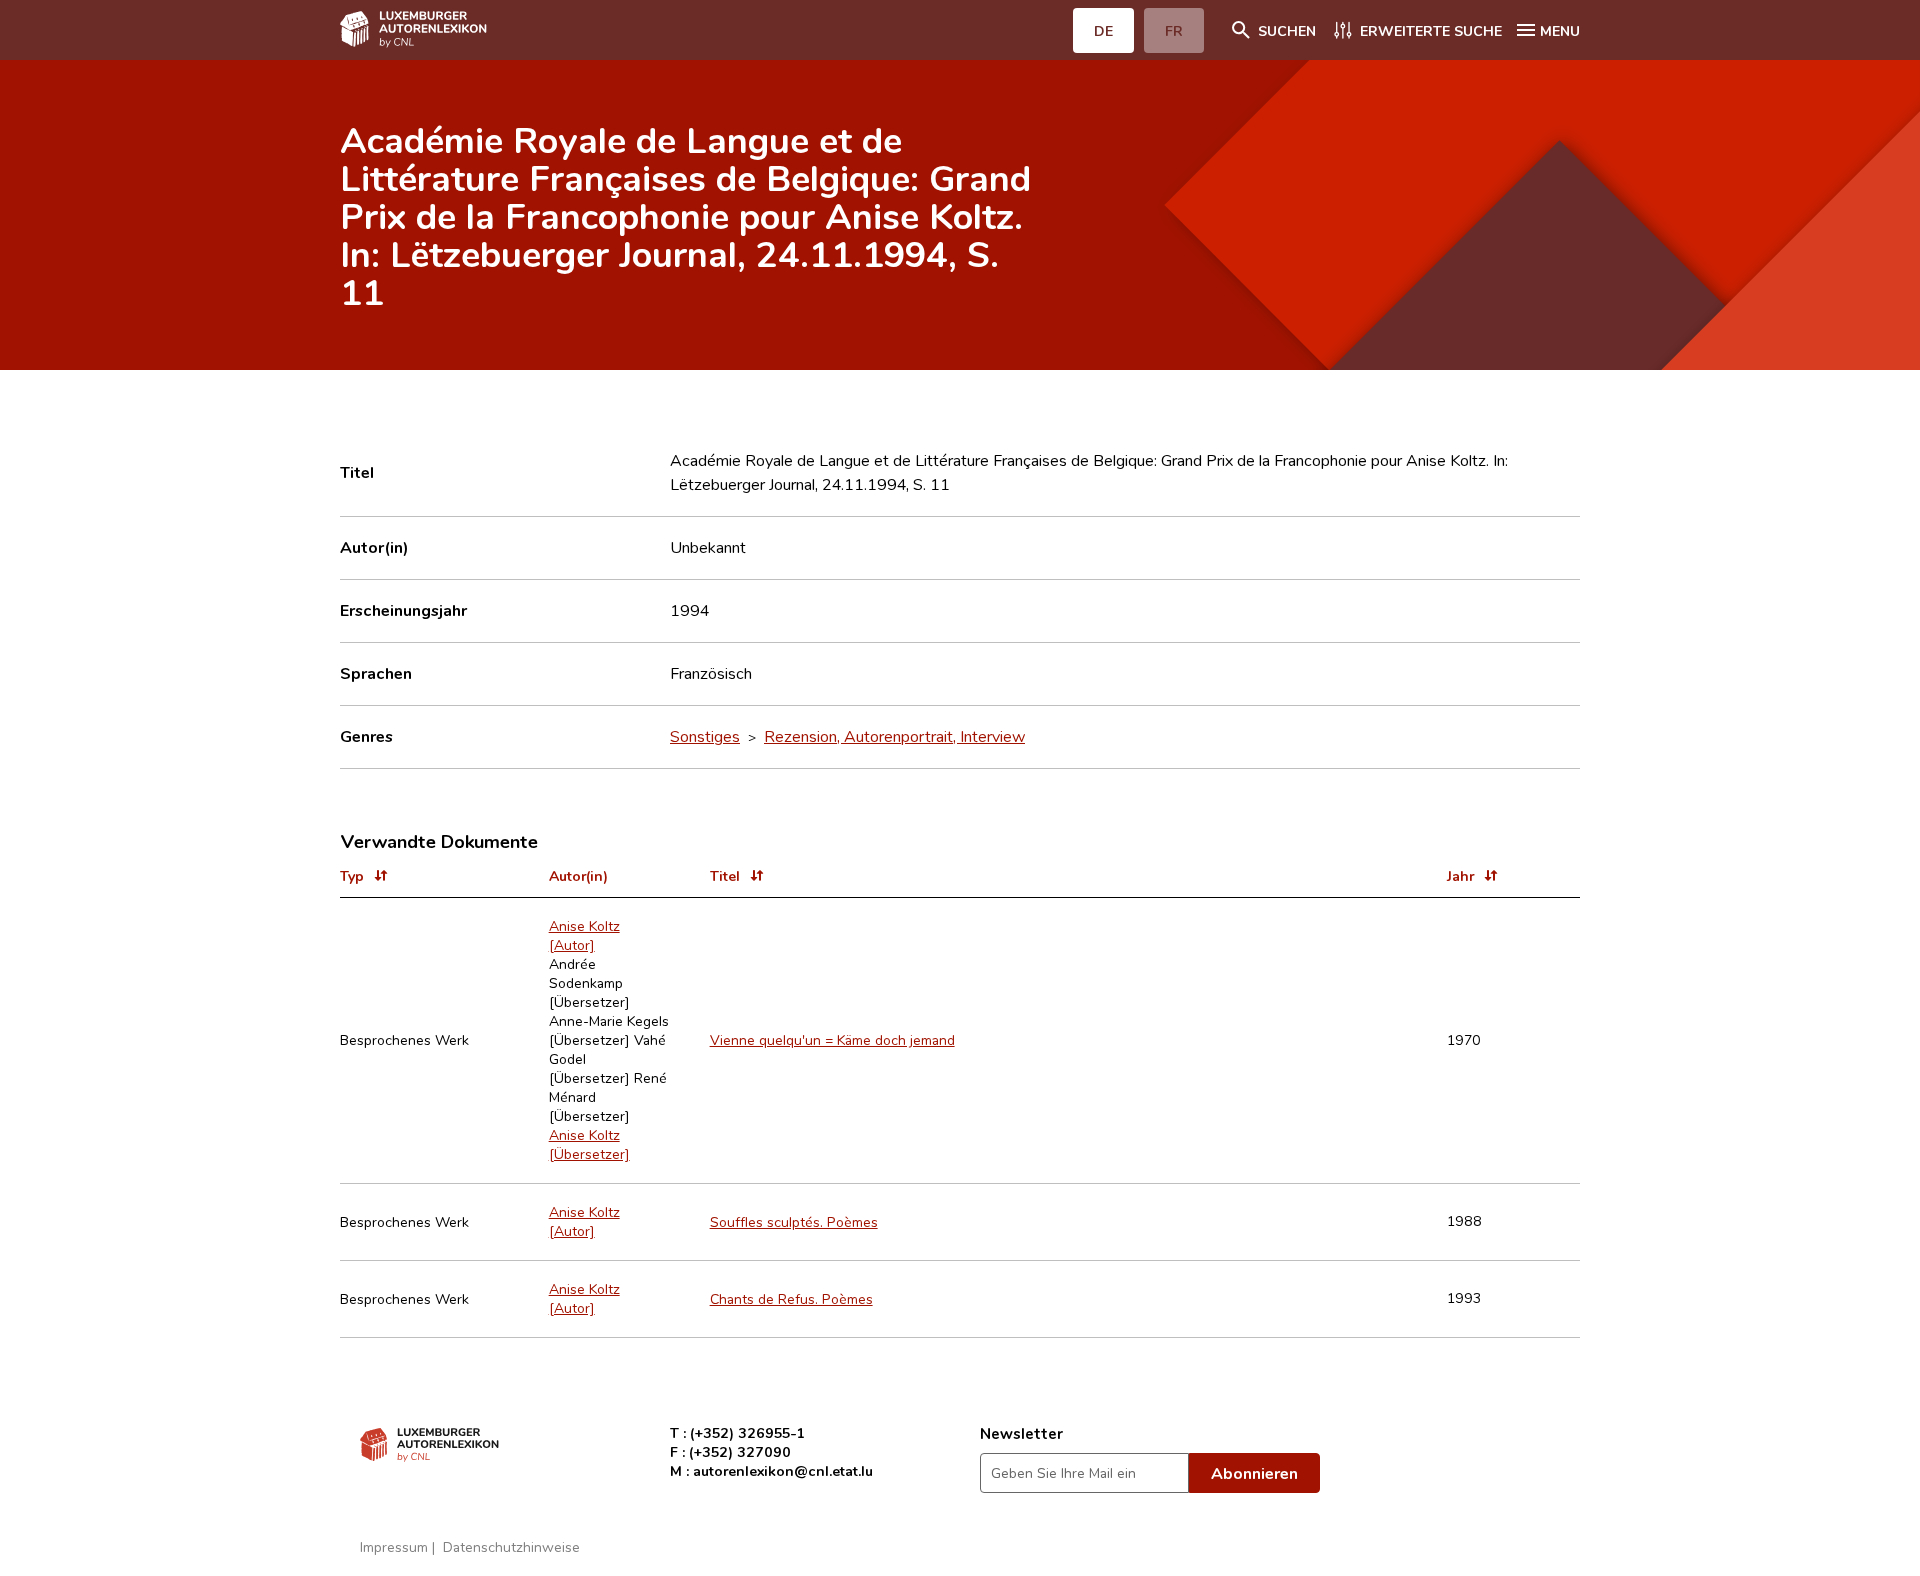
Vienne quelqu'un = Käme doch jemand (832, 1039)
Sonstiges (705, 736)
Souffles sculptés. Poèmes (794, 1221)
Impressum (394, 1546)
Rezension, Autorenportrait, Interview (894, 736)
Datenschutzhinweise (511, 1546)
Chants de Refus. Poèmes (791, 1298)
